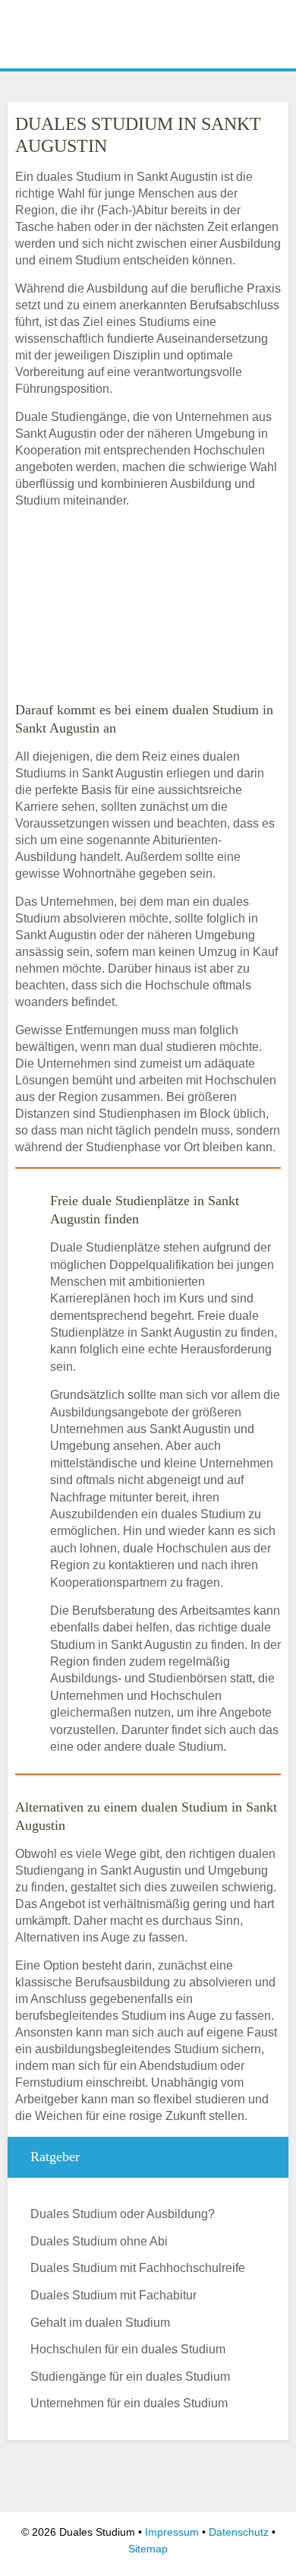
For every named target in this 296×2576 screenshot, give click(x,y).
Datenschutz (239, 2532)
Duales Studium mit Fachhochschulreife (138, 2268)
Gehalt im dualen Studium (100, 2323)
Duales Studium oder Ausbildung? (123, 2214)
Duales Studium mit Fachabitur (113, 2295)
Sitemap (148, 2549)
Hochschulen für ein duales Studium (128, 2349)
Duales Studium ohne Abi (99, 2241)
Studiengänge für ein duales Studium (130, 2377)
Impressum (172, 2532)
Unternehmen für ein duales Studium (129, 2403)
